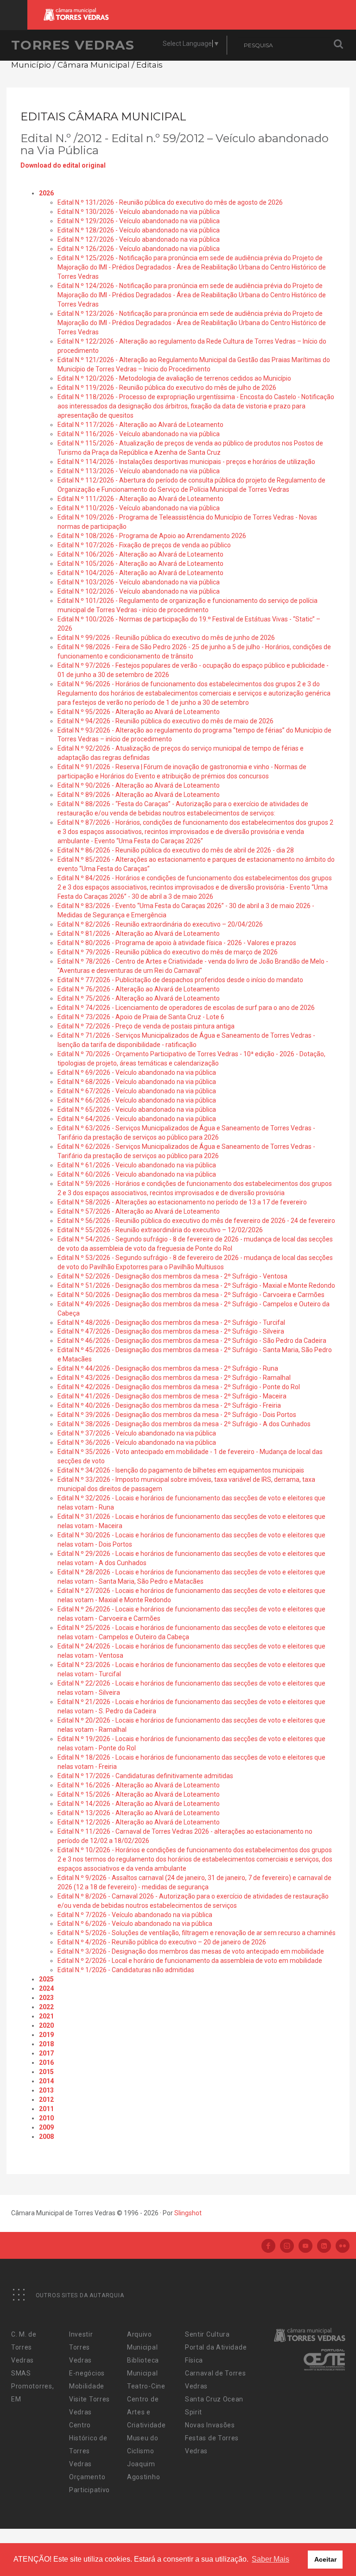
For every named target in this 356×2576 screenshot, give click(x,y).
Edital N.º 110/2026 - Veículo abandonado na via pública (139, 508)
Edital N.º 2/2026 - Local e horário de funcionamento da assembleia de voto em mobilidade (190, 1961)
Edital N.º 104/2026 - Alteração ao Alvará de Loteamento (140, 573)
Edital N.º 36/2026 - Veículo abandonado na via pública (137, 1442)
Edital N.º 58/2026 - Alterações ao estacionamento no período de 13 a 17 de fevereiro (182, 1202)
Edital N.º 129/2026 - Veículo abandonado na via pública (139, 221)
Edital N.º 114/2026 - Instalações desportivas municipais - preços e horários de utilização (186, 462)
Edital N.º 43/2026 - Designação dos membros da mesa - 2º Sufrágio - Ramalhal (174, 1378)
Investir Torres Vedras (81, 2347)
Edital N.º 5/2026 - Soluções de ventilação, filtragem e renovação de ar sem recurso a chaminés (197, 1933)
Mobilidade (87, 2386)
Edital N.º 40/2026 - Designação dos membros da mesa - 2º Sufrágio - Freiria (169, 1405)
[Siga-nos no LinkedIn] (324, 2247)
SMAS (21, 2373)
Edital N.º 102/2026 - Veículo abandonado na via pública (139, 591)
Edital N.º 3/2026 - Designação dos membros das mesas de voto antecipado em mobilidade (191, 1951)
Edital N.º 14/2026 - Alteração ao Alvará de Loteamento (139, 1804)
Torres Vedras (73, 45)
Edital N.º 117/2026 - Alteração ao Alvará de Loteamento (140, 425)
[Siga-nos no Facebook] (268, 2247)
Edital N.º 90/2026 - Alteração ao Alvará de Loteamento (139, 785)
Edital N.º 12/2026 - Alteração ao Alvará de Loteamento (139, 1822)
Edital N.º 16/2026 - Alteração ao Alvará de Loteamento (139, 1785)
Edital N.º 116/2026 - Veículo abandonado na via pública (139, 434)
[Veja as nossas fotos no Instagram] (287, 2247)
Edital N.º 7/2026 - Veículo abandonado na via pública (135, 1915)
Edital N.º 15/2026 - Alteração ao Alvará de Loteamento (139, 1794)
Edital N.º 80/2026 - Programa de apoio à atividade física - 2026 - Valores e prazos (177, 943)
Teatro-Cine (146, 2386)
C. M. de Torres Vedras (24, 2347)
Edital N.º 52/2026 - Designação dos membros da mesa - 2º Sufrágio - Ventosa (172, 1276)
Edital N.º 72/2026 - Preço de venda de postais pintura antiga (146, 1026)
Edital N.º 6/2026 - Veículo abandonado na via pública (135, 1924)
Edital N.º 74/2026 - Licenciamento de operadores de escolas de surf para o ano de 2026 (186, 1008)
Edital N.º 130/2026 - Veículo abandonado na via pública (139, 212)
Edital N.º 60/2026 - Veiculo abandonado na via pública (137, 1174)
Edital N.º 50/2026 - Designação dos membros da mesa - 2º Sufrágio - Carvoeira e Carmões (191, 1295)
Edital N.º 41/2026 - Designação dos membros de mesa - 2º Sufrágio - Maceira (172, 1396)
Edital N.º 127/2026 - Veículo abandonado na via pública (139, 239)
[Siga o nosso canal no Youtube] (305, 2247)
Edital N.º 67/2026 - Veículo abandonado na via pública (137, 1091)
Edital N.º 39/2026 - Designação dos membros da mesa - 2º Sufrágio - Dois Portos (177, 1415)
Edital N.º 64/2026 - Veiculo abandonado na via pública (137, 1119)
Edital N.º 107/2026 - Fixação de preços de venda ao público (144, 545)
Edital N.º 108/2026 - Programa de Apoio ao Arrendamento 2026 (152, 536)
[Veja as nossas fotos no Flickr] (343, 2247)
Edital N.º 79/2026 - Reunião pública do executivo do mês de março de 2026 (168, 952)
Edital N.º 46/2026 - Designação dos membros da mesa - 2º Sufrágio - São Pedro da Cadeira (192, 1341)
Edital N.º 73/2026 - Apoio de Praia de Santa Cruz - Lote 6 (141, 1017)
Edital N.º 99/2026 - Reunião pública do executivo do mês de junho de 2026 (166, 638)
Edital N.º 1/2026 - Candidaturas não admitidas (126, 1970)
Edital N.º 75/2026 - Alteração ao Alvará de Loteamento (139, 998)
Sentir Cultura (207, 2334)
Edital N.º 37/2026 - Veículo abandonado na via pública (137, 1433)
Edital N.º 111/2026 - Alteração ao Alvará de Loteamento (140, 499)
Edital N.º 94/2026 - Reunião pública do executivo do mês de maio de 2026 (165, 721)
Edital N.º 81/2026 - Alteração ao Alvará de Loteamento (139, 934)
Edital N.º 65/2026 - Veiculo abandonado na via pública (137, 1109)
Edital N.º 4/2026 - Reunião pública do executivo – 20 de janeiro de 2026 (162, 1942)
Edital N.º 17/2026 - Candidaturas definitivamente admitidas (145, 1776)
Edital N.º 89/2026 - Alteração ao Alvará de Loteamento (139, 795)
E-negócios (87, 2373)
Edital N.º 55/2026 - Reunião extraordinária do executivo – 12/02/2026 (160, 1230)
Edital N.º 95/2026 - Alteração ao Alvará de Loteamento (139, 712)
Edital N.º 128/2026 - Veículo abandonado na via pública (139, 230)
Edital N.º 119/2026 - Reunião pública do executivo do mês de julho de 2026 (167, 388)
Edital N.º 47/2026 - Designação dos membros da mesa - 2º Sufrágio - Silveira (171, 1331)
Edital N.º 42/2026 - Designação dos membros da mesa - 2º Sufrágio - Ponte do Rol (179, 1387)
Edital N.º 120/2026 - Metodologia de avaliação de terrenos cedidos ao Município (174, 378)
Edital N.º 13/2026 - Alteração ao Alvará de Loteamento (139, 1813)
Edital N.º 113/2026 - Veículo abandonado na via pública (139, 471)
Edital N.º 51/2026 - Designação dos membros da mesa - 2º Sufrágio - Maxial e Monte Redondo (196, 1285)
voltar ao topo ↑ (313, 2548)
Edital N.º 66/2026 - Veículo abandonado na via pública (137, 1100)
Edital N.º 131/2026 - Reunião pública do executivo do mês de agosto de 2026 (170, 202)
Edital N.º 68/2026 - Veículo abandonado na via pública (137, 1082)
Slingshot (188, 2213)
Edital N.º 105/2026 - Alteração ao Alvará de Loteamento (140, 564)
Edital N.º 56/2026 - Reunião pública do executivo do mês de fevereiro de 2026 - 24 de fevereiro (196, 1221)
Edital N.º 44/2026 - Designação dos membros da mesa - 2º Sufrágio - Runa (168, 1368)
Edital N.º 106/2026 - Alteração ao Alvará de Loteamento (140, 554)
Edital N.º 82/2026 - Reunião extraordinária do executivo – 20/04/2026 (160, 924)
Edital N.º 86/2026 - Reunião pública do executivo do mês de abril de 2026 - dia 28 (176, 850)
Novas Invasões (210, 2425)
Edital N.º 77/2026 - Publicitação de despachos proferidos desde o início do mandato (180, 980)
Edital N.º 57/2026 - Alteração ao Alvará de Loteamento (139, 1211)
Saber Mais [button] (270, 2559)
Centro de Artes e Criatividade (146, 2412)
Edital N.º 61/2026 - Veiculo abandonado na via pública (137, 1165)
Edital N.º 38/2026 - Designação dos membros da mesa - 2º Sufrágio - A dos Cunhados (184, 1424)
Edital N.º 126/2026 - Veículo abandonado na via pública (139, 249)
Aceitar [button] (325, 2559)
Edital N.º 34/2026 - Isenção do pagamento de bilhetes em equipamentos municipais (181, 1470)
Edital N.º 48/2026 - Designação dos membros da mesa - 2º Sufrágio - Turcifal (171, 1322)
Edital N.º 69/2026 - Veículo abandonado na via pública (137, 1072)
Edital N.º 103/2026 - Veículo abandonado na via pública (139, 582)
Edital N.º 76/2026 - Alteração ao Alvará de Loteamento (139, 989)
